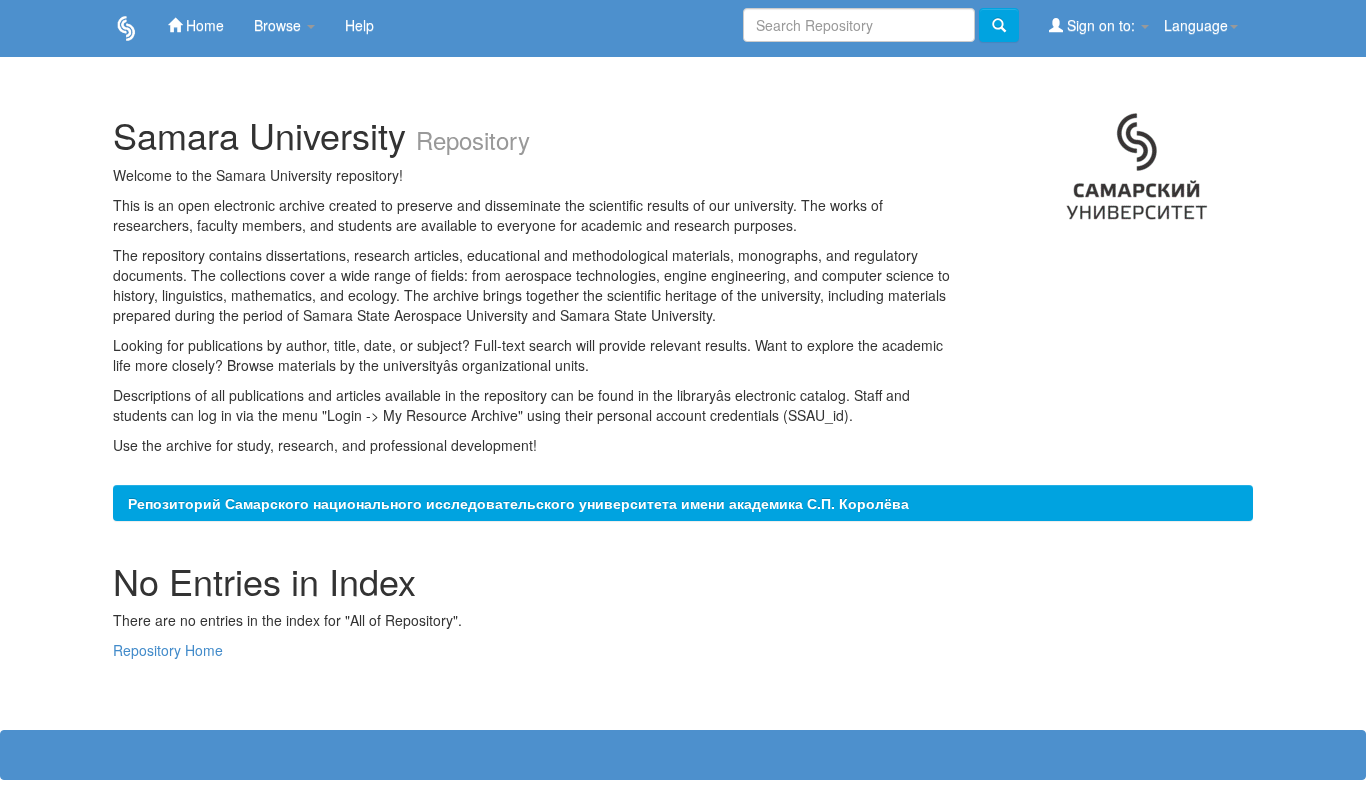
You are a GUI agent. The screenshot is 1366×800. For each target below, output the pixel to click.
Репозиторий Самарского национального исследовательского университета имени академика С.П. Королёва (518, 503)
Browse (279, 25)
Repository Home (168, 650)
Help (359, 25)
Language (1196, 25)
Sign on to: (1101, 25)
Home (203, 25)
